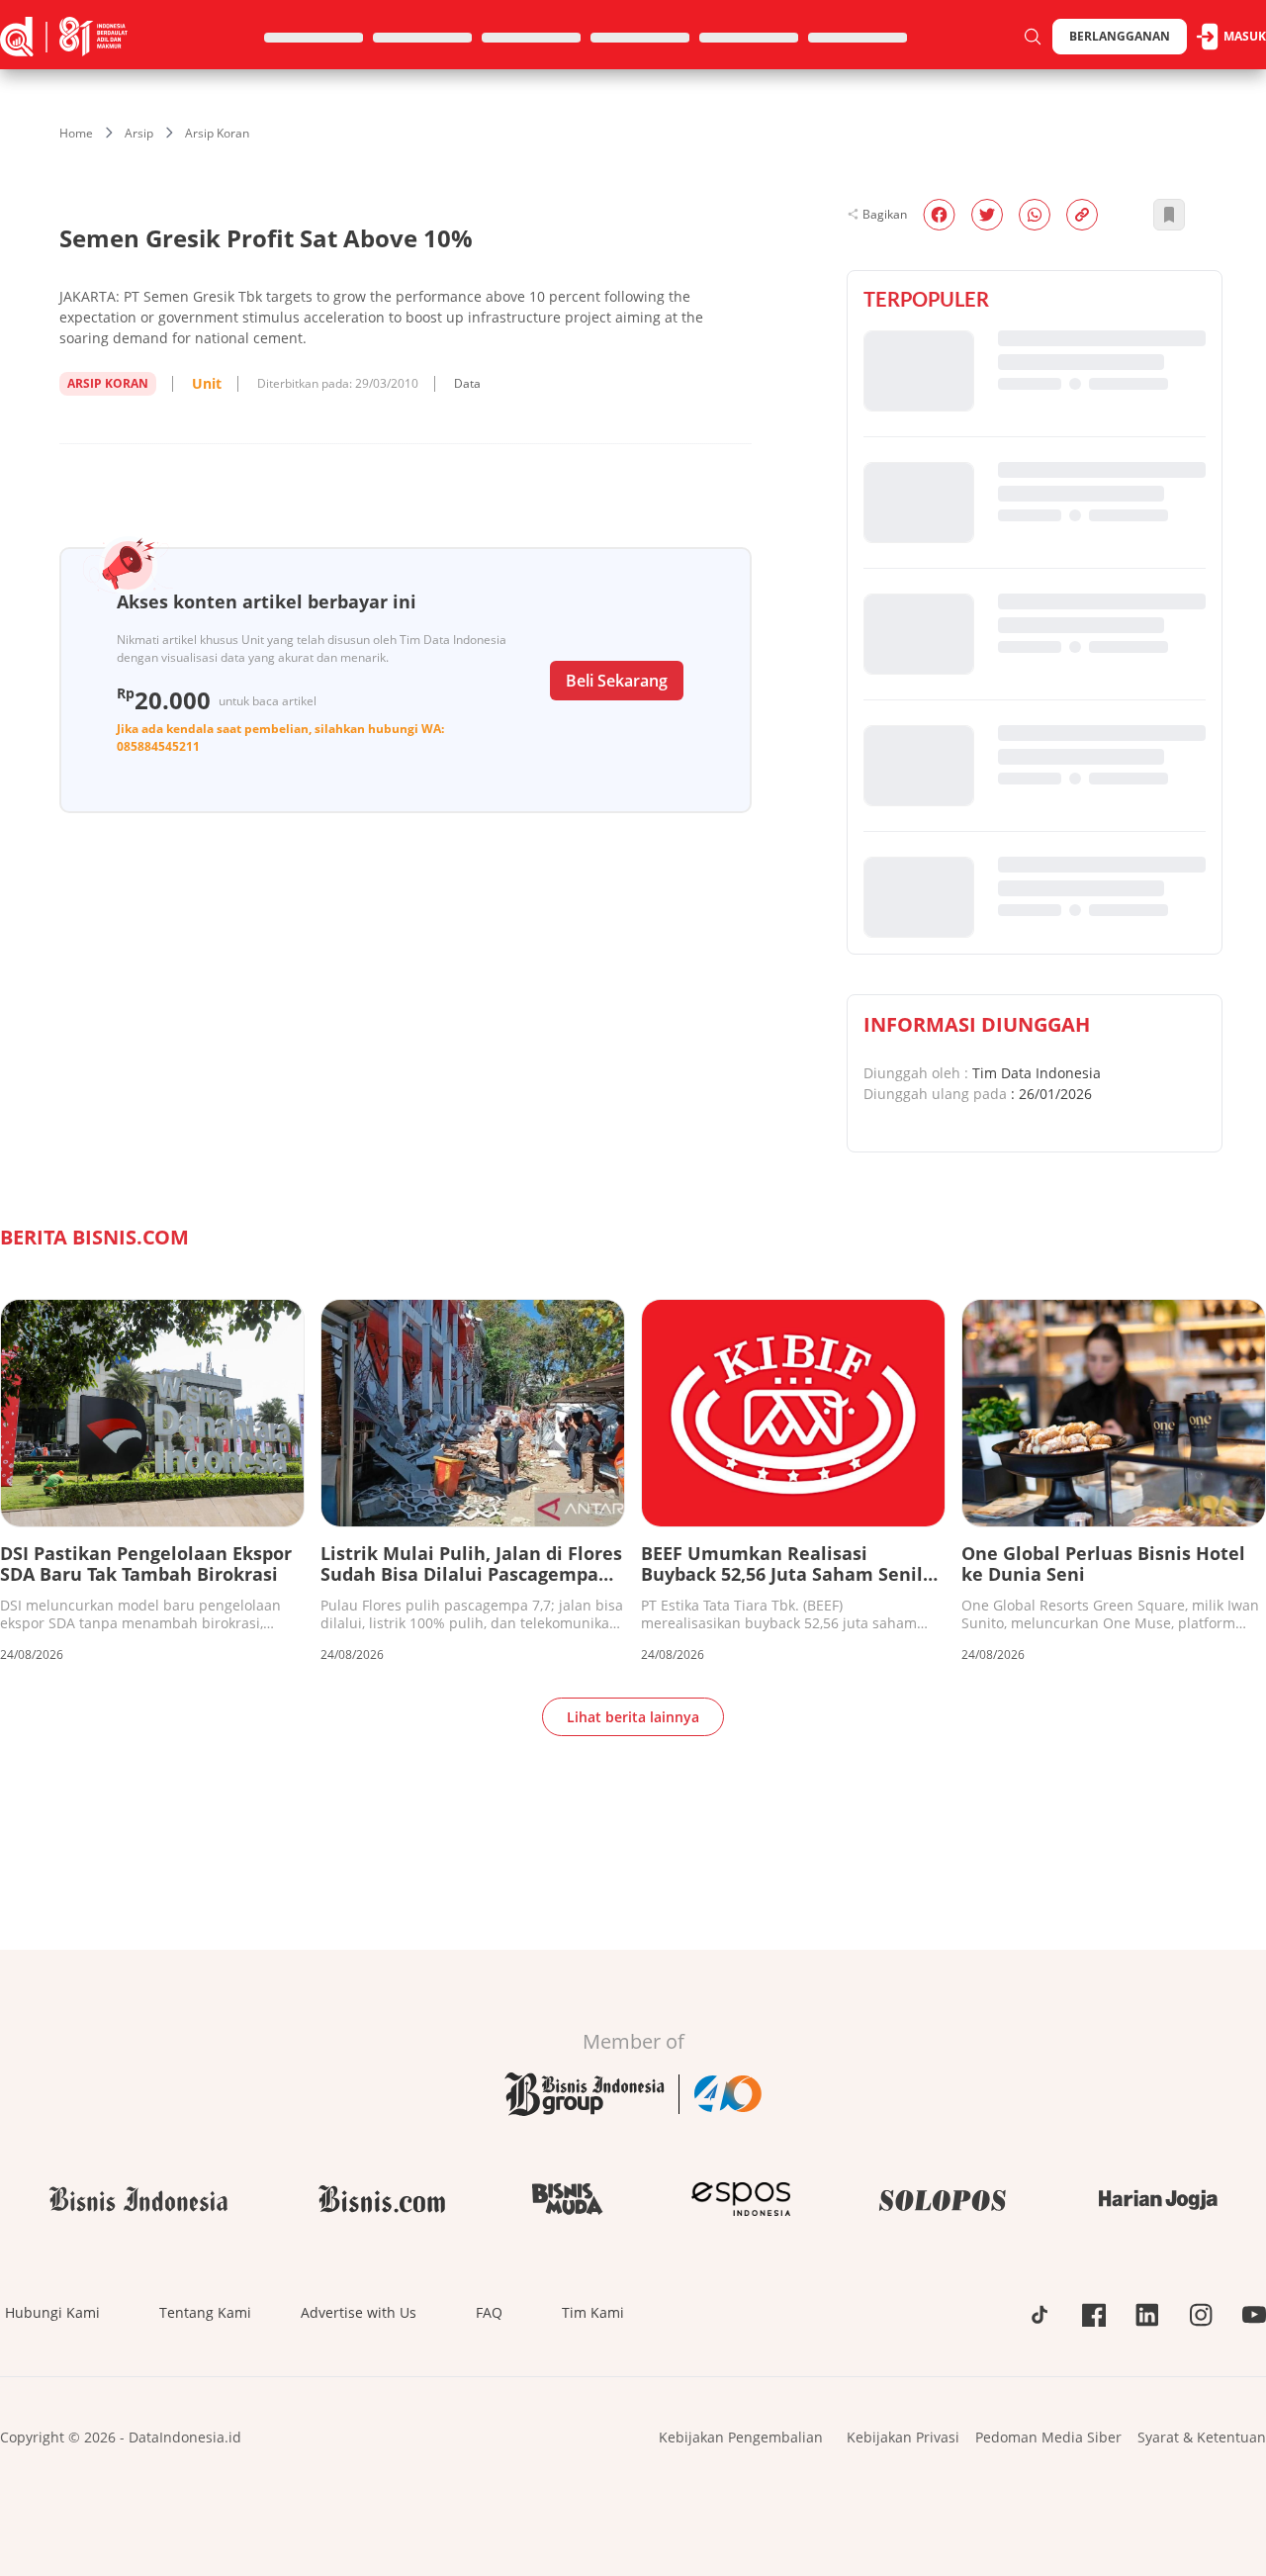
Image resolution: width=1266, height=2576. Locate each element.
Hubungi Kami (52, 2312)
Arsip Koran (217, 133)
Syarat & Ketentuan (1202, 2437)
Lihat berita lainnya (633, 1717)
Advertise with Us (359, 2312)
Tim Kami (593, 2312)
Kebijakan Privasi (903, 2437)
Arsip (139, 133)
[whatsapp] (1035, 215)
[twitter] (987, 215)
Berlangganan (1120, 36)
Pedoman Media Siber (1048, 2437)
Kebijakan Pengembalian (741, 2437)
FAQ (489, 2312)
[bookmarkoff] (1169, 215)
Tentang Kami (205, 2312)
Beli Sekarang (617, 681)
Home (76, 133)
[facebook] (939, 215)
